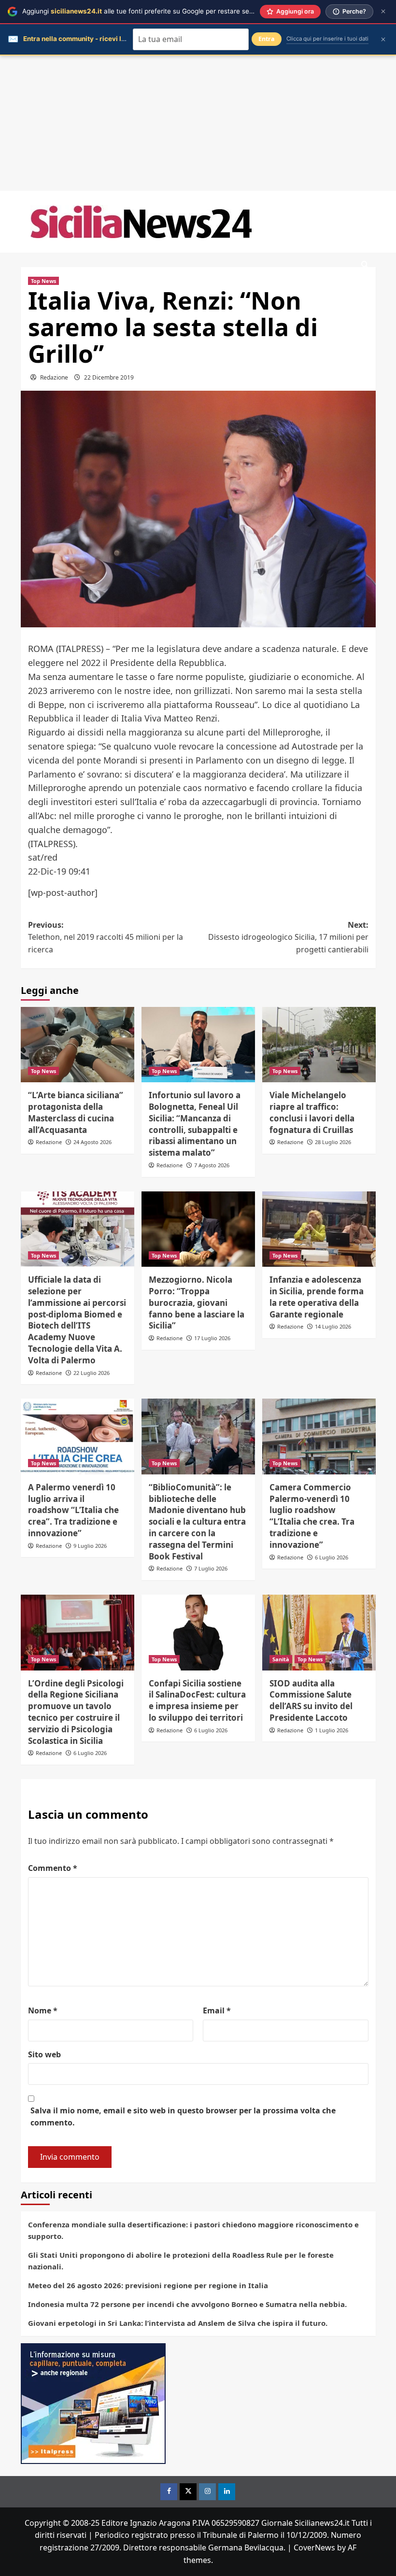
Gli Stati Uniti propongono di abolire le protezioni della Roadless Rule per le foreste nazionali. (181, 2261)
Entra (267, 39)
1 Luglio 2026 (332, 1730)
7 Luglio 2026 (211, 1568)
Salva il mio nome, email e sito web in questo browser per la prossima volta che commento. (183, 2117)
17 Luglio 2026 (212, 1338)
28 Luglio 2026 (333, 1142)
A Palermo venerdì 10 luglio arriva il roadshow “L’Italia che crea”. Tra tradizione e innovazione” (73, 1510)
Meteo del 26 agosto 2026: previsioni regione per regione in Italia (148, 2285)
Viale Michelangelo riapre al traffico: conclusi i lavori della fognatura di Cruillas (312, 1112)
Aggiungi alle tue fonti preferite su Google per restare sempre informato (160, 11)
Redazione (54, 377)
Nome (43, 2010)
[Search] (365, 265)
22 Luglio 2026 (92, 1373)
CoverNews (314, 2548)
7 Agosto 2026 (212, 1165)
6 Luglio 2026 (332, 1557)
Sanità (281, 1659)
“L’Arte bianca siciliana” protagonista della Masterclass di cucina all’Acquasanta (76, 1112)
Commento (53, 1868)
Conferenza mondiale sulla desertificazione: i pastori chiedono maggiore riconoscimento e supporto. (193, 2230)
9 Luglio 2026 (90, 1546)
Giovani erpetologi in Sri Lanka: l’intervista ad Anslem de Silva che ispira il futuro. (178, 2323)
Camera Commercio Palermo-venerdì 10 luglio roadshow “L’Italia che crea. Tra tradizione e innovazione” (312, 1516)
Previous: (106, 937)
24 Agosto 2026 (92, 1142)
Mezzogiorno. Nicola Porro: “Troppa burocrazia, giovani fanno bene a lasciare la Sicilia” (197, 1302)
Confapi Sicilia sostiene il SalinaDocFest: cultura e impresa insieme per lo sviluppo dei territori (197, 1700)
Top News (43, 281)
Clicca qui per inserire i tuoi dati (327, 39)
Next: (288, 937)
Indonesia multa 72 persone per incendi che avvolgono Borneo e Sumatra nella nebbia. (187, 2304)
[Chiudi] (383, 11)
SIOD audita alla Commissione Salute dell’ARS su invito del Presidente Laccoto (311, 1700)
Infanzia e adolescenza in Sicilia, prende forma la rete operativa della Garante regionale (317, 1297)
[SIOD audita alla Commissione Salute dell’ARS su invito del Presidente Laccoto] (319, 1633)
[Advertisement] (198, 123)
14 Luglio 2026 (333, 1326)
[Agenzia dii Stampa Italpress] (93, 2403)
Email (217, 2010)
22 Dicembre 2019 (109, 377)
